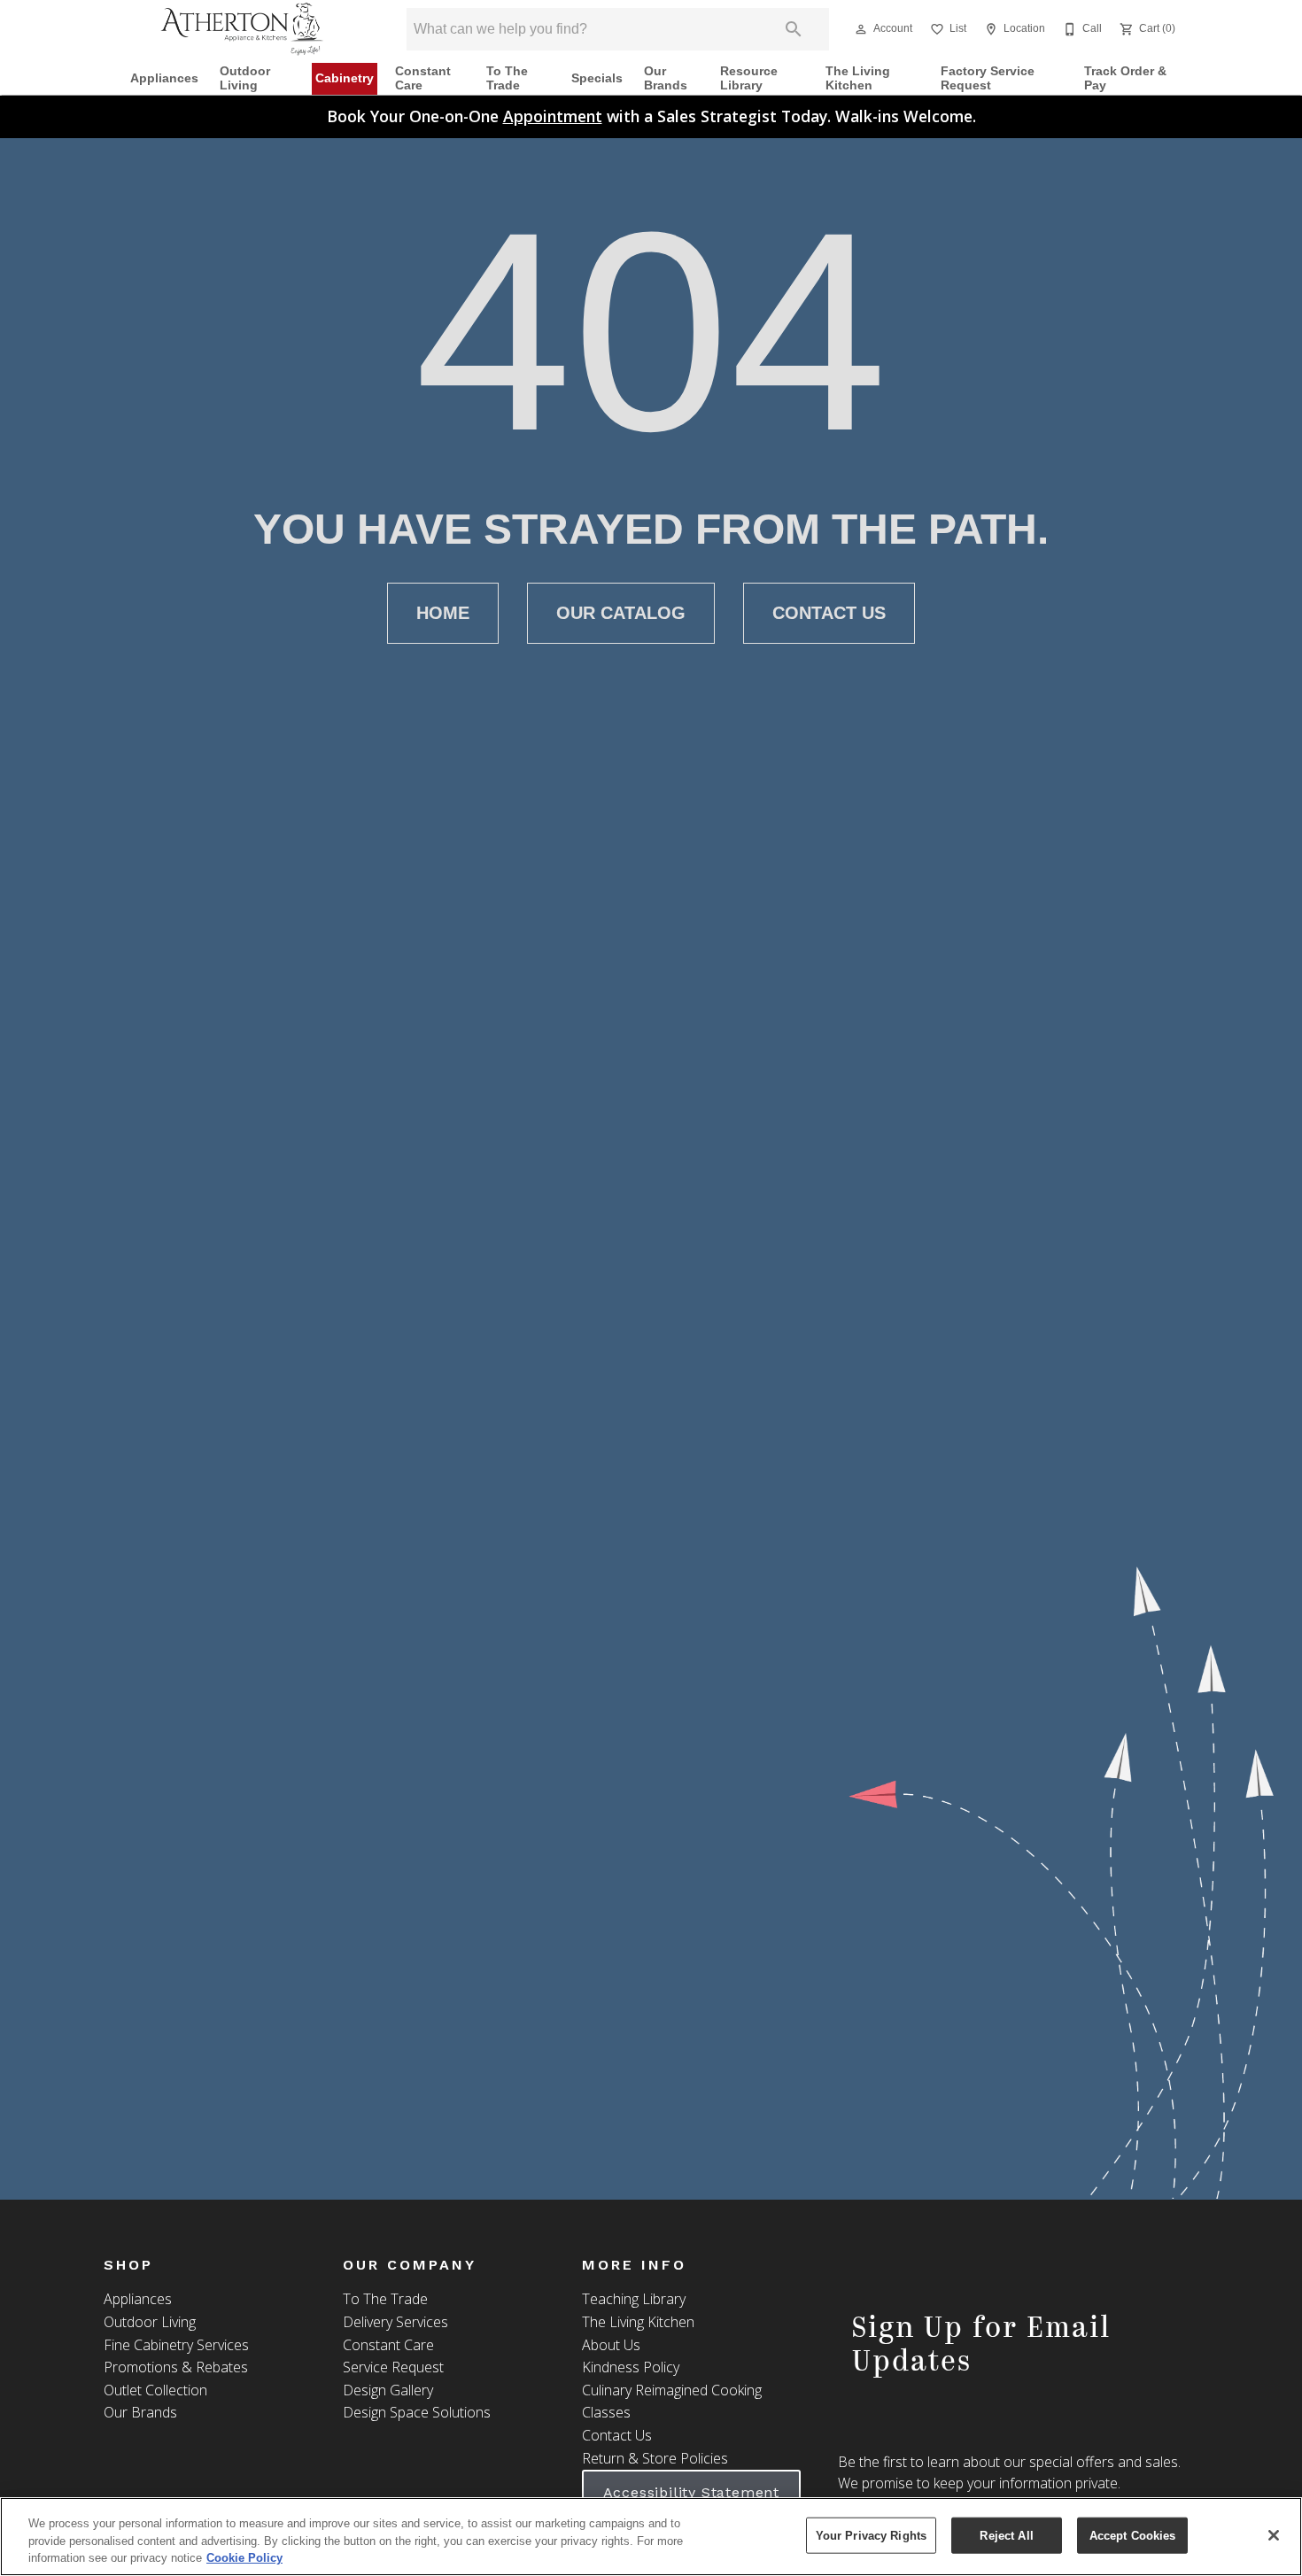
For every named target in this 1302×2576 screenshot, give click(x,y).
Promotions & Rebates (176, 2367)
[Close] (1274, 2535)
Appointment (553, 116)
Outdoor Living (245, 78)
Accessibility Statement (691, 2492)
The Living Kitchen (858, 78)
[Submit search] (794, 29)
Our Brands (666, 78)
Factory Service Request (988, 78)
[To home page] (242, 29)
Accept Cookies (1133, 2535)
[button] (861, 29)
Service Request (393, 2367)
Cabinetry (345, 78)
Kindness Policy (631, 2367)
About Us (611, 2345)
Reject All (1006, 2535)
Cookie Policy (244, 2558)
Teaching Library (634, 2299)
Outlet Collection (155, 2390)
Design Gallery (388, 2390)
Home (443, 613)
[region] (651, 2537)
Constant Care (423, 78)
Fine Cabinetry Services (176, 2345)
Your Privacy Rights (871, 2535)
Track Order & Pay (1125, 78)
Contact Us (829, 613)
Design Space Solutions (417, 2412)
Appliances (164, 78)
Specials (597, 78)
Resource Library (749, 78)
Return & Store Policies (655, 2458)
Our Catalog (621, 613)
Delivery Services (395, 2322)
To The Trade (507, 78)
